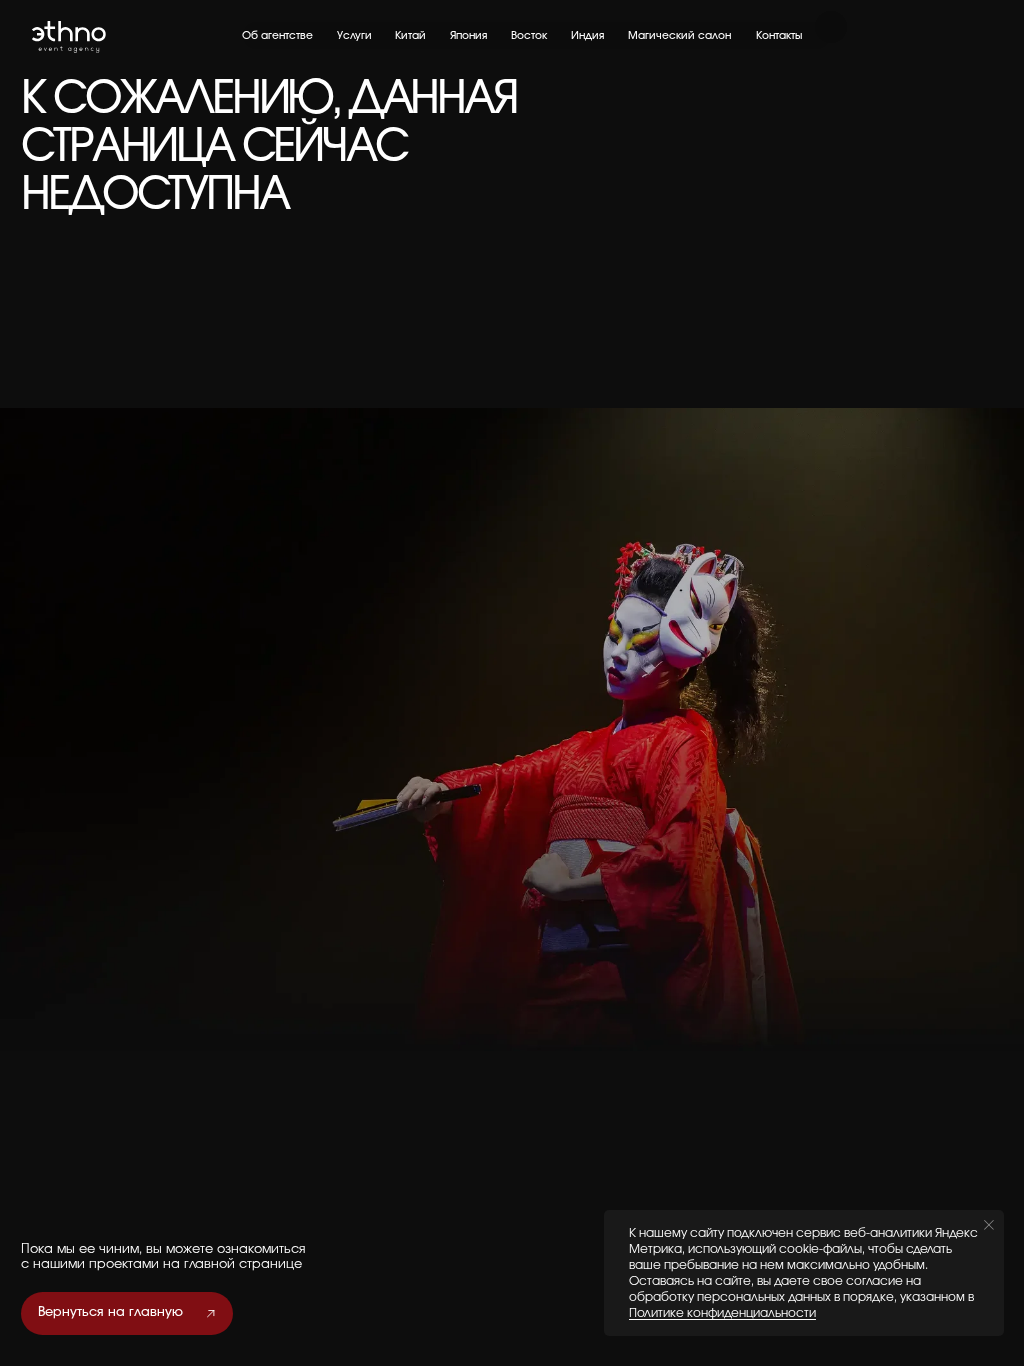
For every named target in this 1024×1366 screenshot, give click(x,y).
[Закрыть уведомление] (989, 1225)
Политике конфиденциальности (722, 1313)
